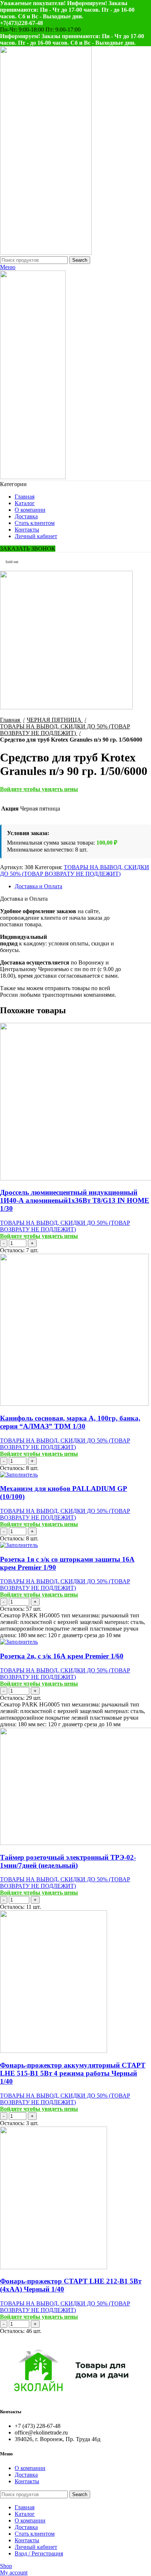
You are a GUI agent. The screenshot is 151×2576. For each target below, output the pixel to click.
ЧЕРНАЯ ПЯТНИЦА (55, 720)
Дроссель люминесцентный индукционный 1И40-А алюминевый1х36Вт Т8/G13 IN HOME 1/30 (75, 1200)
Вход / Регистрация (39, 2553)
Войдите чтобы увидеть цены (39, 789)
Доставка (26, 2475)
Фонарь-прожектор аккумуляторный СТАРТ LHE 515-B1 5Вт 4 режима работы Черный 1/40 (73, 2073)
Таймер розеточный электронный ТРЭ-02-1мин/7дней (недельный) (68, 1861)
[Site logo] (46, 253)
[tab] (83, 886)
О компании (30, 2468)
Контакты (27, 2481)
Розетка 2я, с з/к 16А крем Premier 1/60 (62, 1656)
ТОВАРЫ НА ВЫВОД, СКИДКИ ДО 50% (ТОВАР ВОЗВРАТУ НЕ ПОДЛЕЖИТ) (65, 730)
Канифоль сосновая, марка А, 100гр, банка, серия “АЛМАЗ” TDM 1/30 (70, 1422)
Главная (11, 720)
